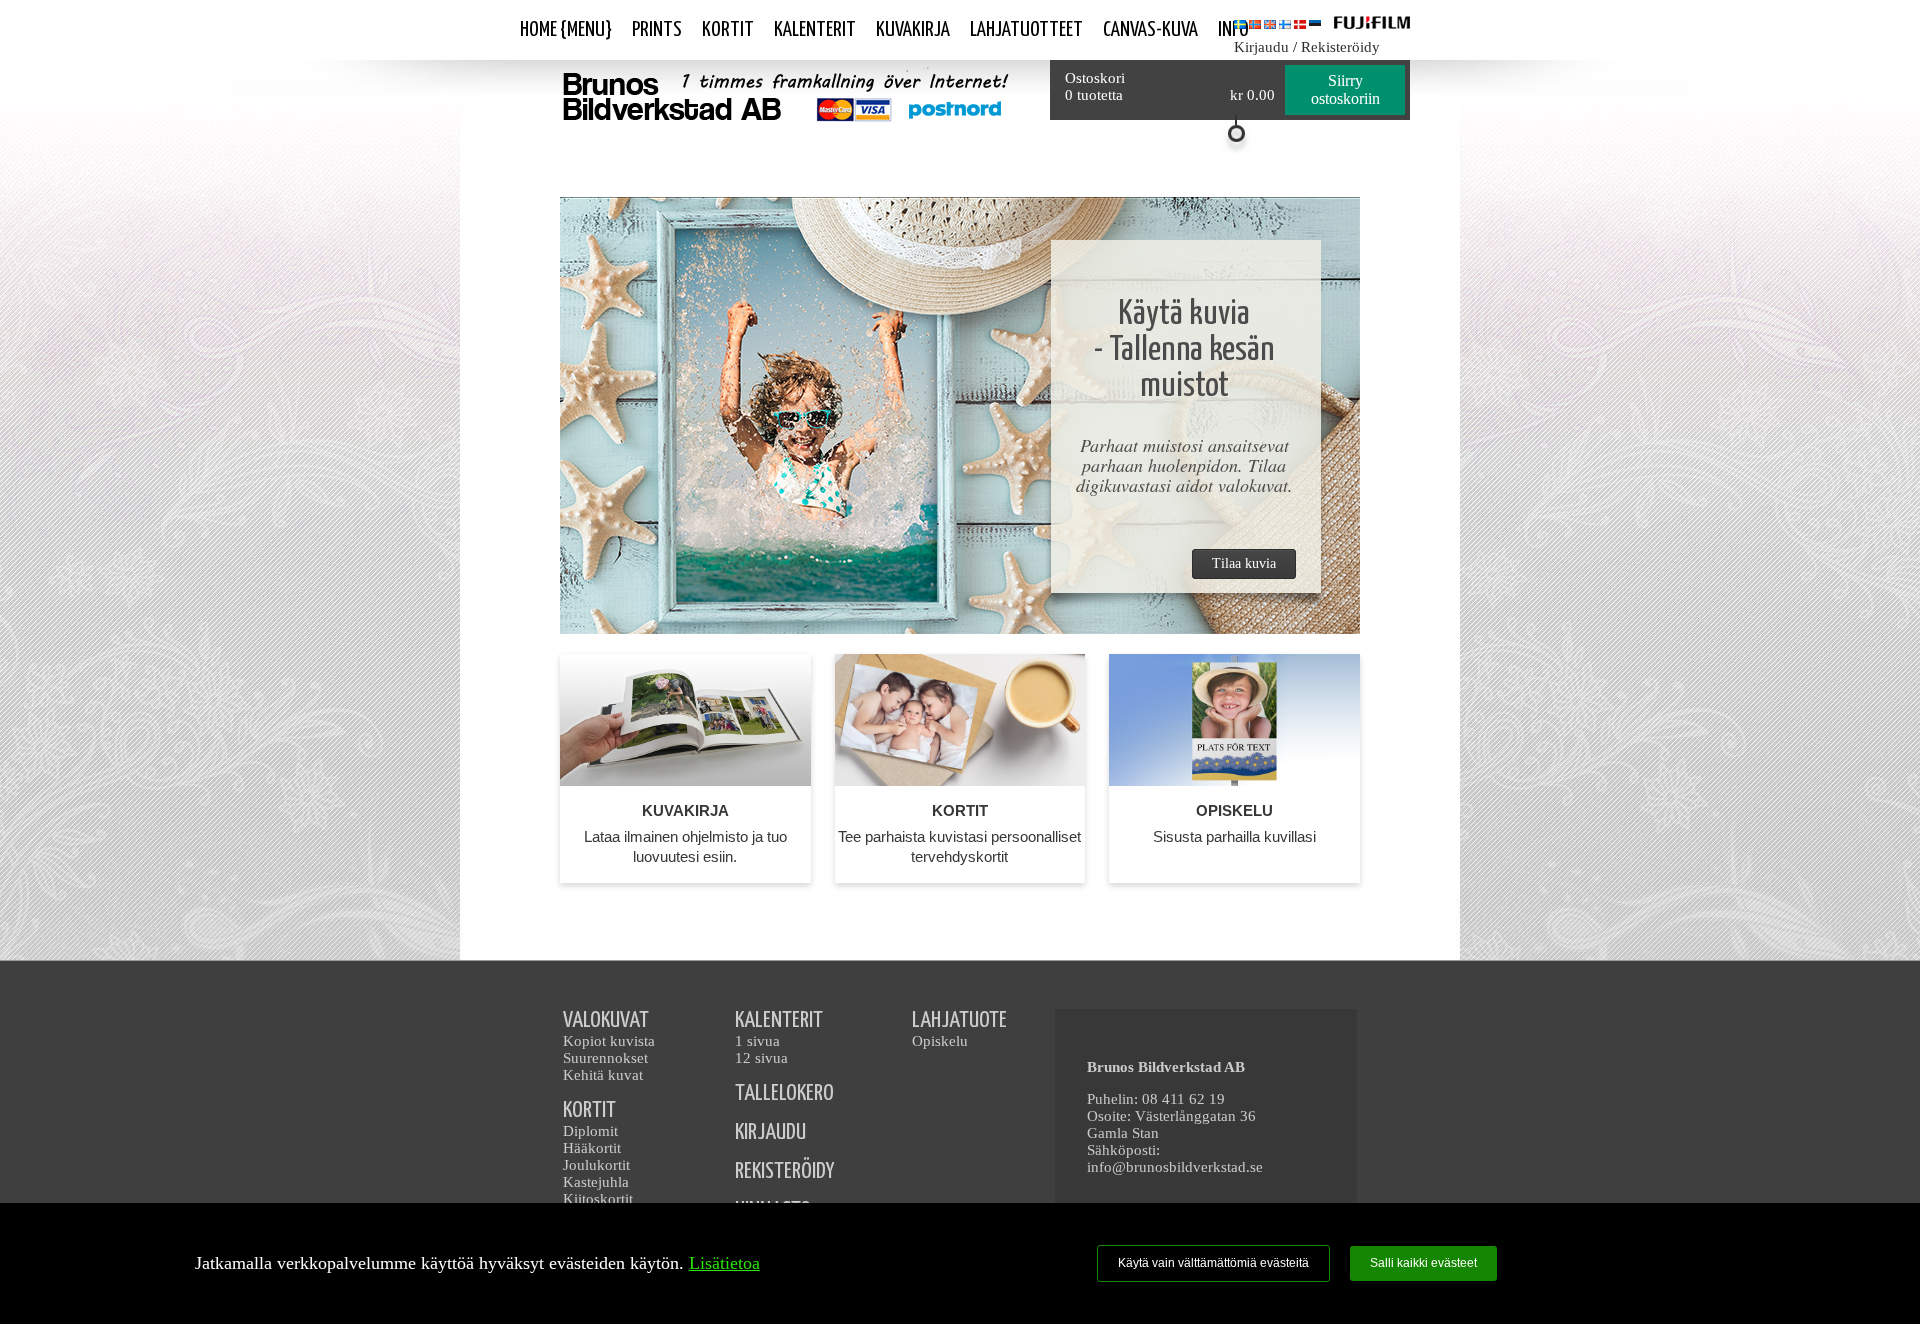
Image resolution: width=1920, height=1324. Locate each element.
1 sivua (757, 1041)
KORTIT (589, 1110)
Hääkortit (592, 1148)
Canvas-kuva (1150, 30)
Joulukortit (596, 1165)
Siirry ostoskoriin (1345, 89)
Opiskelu (940, 1041)
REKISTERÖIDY (784, 1171)
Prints (657, 30)
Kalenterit (815, 30)
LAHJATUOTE (959, 1020)
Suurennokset (605, 1058)
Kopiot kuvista (609, 1041)
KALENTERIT (779, 1020)
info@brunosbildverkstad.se (1175, 1167)
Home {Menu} (566, 30)
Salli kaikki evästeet (1423, 1263)
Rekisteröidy (1340, 47)
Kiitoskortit (598, 1199)
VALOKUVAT (606, 1020)
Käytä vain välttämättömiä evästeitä (1213, 1263)
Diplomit (590, 1131)
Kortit (728, 30)
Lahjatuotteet (1026, 30)
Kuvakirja (913, 30)
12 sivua (761, 1058)
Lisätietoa (724, 1263)
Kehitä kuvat (603, 1075)
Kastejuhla (596, 1182)
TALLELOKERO (784, 1093)
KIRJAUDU (770, 1132)
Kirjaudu (1261, 47)
